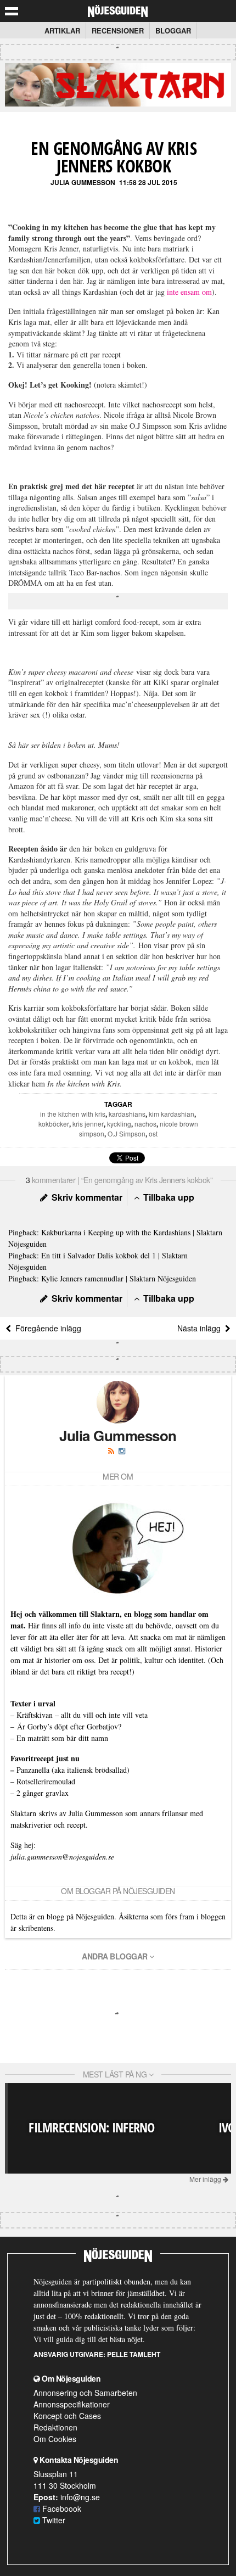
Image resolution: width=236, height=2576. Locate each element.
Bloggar (173, 30)
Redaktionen (55, 2427)
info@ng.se (80, 2497)
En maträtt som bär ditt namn (62, 1738)
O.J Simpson (127, 1133)
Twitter (53, 2520)
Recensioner (118, 30)
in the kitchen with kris (73, 1114)
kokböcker (54, 1124)
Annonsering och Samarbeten (85, 2393)
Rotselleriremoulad (46, 1781)
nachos (145, 1124)
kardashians (127, 1114)
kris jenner (88, 1124)
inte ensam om (189, 292)
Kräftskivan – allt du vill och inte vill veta (82, 1715)
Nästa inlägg (201, 1328)
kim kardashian (172, 1114)
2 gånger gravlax (43, 1793)
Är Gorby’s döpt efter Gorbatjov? (69, 1726)
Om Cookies (55, 2439)
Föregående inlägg (46, 1328)
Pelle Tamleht (134, 2354)
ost (153, 1133)
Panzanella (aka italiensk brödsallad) (73, 1770)
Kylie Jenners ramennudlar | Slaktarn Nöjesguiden (119, 1278)
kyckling (119, 1124)
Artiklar (62, 30)
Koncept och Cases (67, 2416)
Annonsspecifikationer (72, 2404)
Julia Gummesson (83, 182)
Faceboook (61, 2508)
